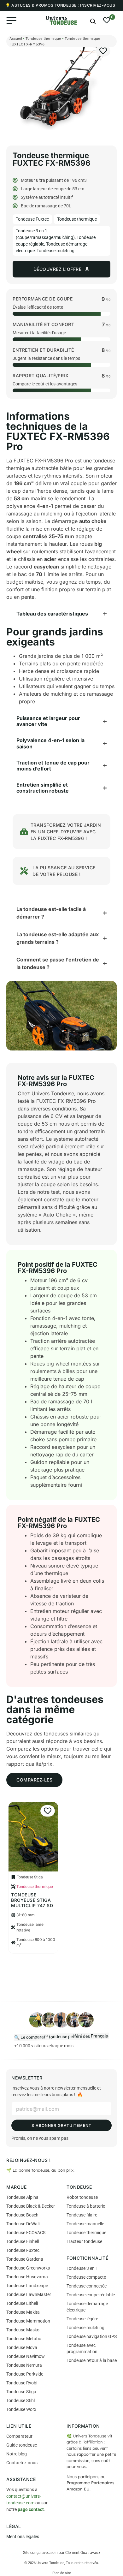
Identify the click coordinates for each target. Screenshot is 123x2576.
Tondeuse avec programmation (82, 2348)
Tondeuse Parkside (25, 2374)
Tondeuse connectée (87, 2286)
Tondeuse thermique (43, 38)
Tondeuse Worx (21, 2409)
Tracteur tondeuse (84, 2241)
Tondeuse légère (82, 2319)
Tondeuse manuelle (85, 2224)
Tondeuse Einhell (23, 2241)
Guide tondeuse (22, 2445)
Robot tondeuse (82, 2197)
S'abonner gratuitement (61, 2125)
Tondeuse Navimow (26, 2356)
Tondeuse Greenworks (28, 2268)
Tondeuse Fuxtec (32, 219)
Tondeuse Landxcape (27, 2286)
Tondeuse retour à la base (92, 2360)
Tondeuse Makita (23, 2312)
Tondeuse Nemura (24, 2365)
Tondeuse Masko (23, 2330)
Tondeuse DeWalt (23, 2224)
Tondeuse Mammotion (28, 2321)
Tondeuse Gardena (25, 2259)
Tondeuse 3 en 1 (82, 2268)
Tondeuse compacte (86, 2277)
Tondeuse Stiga (21, 2392)
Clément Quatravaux (83, 2553)
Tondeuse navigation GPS (92, 2336)
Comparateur (19, 2436)
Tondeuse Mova (22, 2347)
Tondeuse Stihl (20, 2400)
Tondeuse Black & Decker (31, 2206)
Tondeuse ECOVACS (26, 2233)
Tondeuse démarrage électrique (87, 2307)
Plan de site (62, 2573)
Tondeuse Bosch (22, 2215)
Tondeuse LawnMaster (29, 2294)
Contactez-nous (22, 2463)
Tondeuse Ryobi (22, 2383)
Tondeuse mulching (56, 251)
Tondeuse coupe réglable (91, 2295)
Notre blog (17, 2454)
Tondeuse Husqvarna (27, 2277)
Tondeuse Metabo (24, 2339)
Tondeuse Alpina (22, 2197)
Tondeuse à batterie (86, 2206)
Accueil (16, 38)
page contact (31, 2509)
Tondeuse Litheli (22, 2303)
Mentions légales (23, 2537)
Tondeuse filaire (82, 2215)
